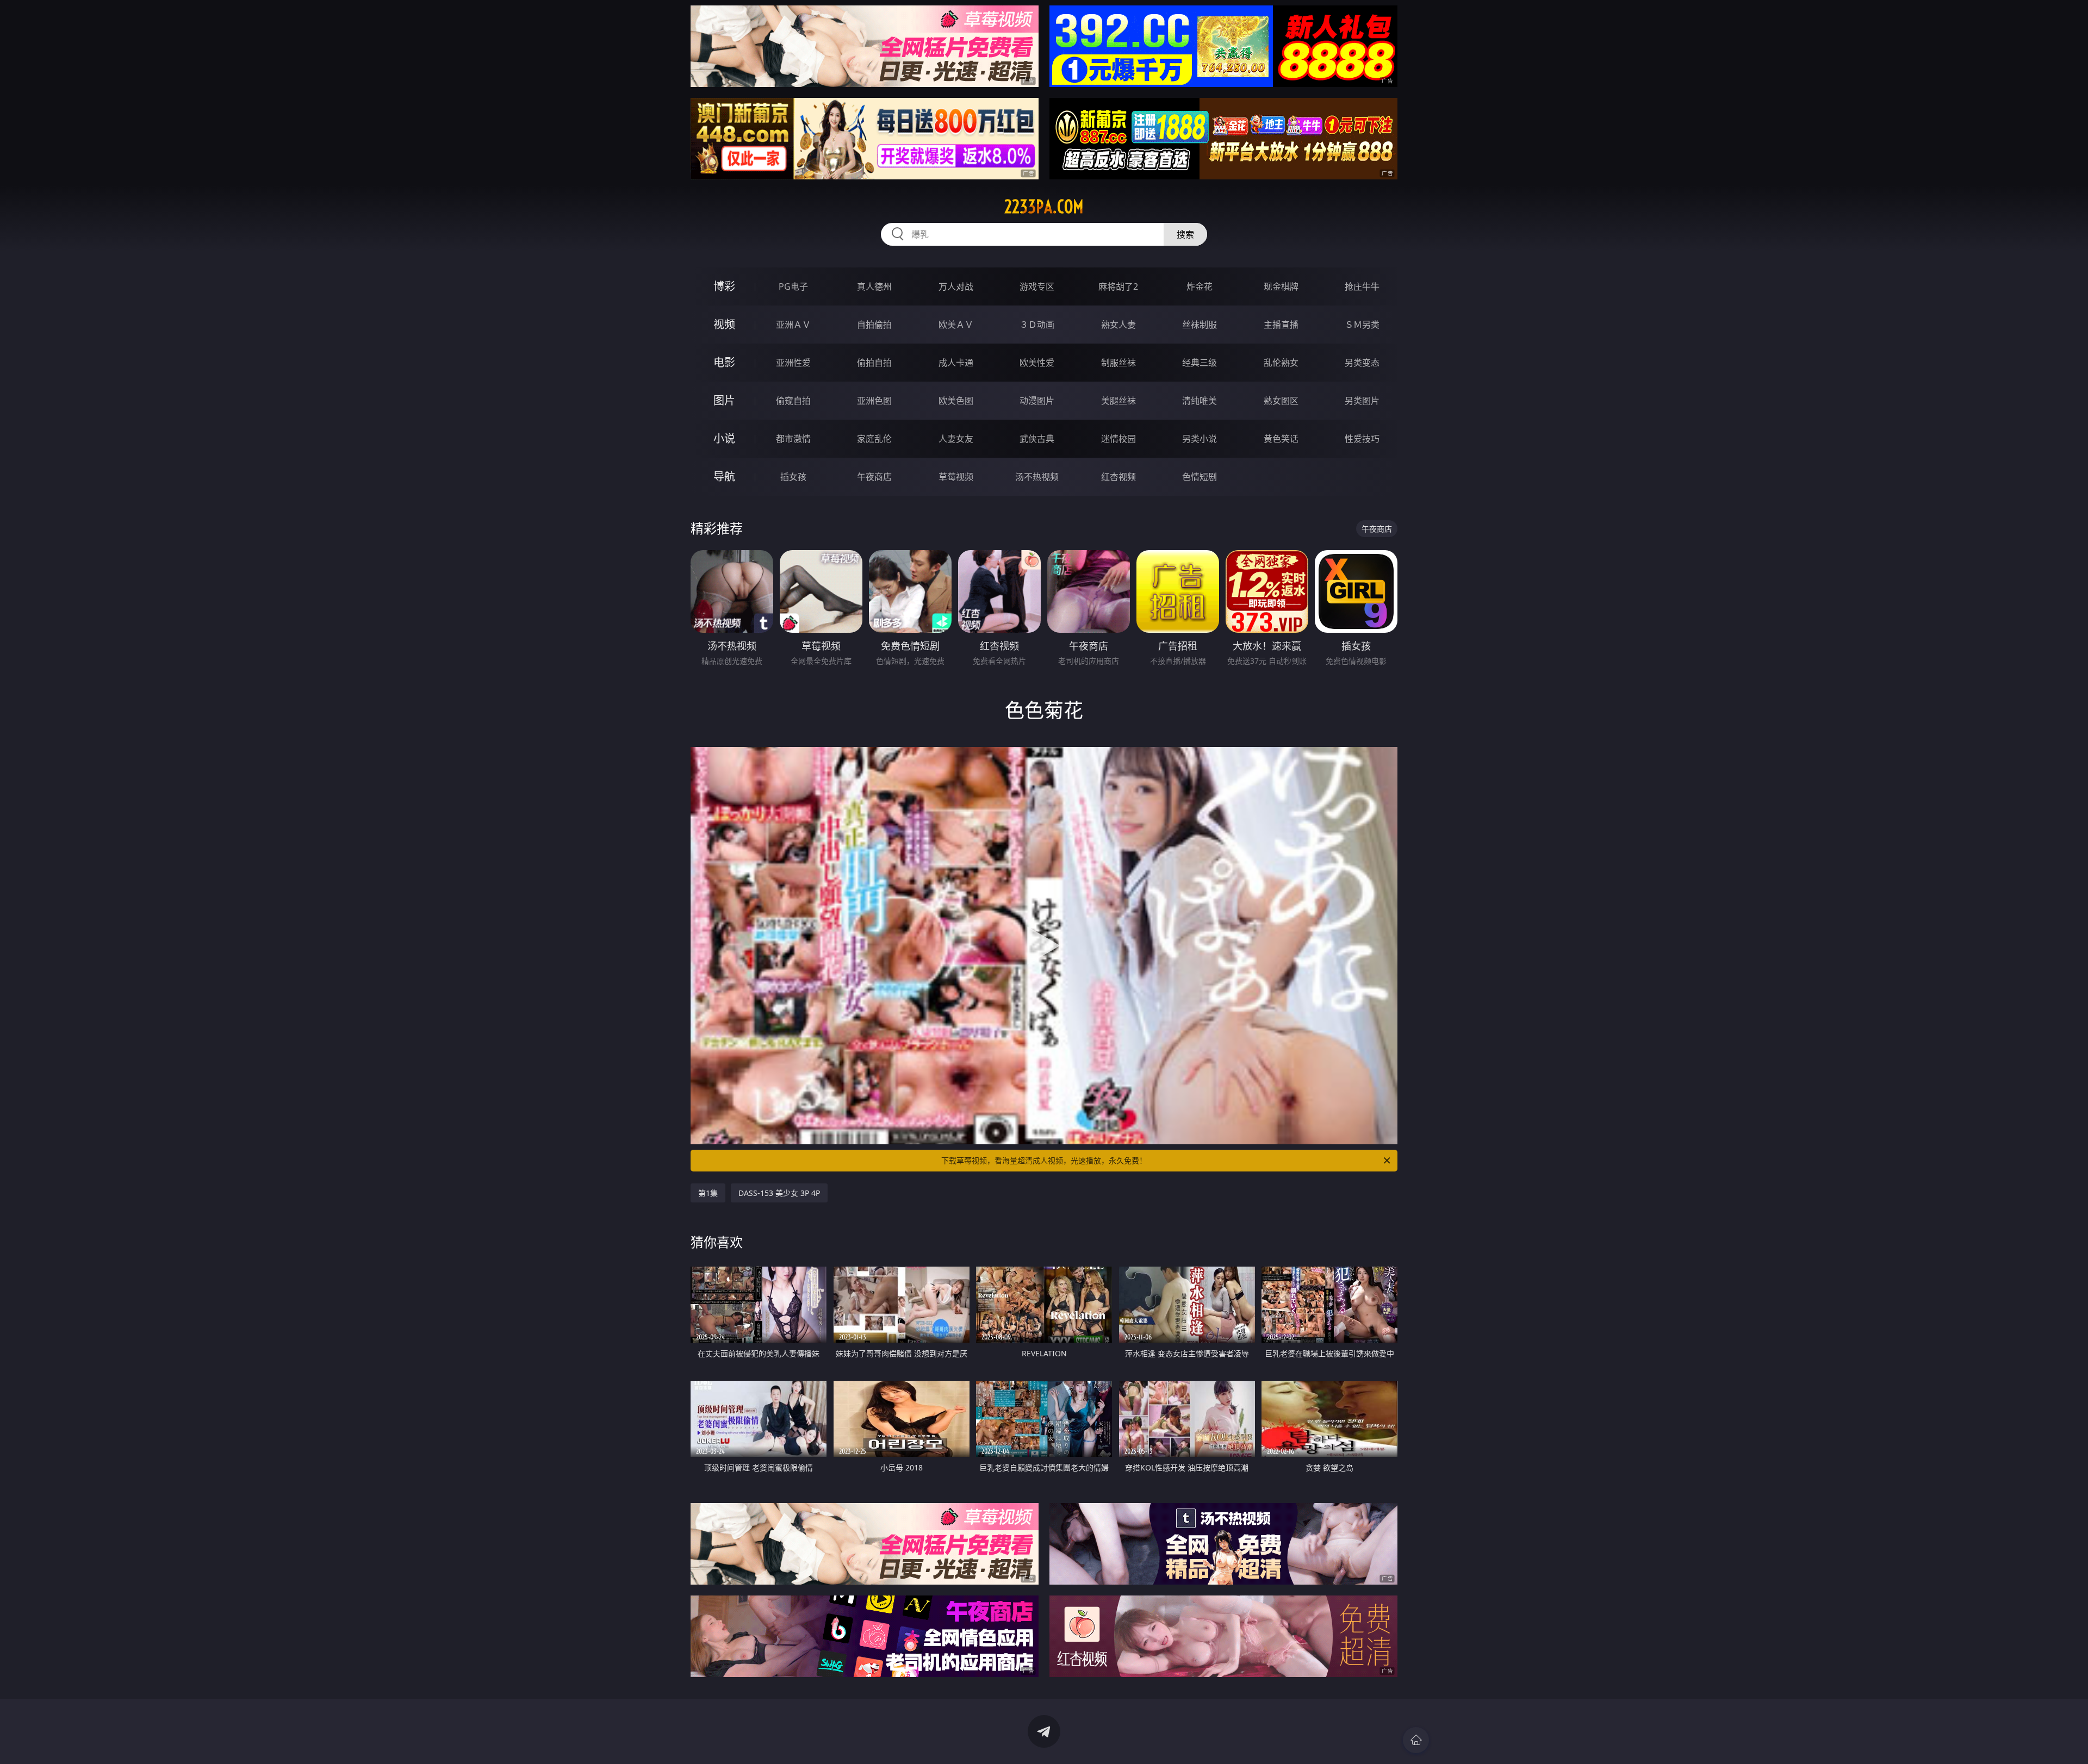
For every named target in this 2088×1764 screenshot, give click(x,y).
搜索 (1185, 234)
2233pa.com (1044, 207)
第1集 (708, 1193)
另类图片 (1362, 401)
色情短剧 (1200, 477)
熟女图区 (1281, 401)
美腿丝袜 (1118, 401)
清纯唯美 (1200, 401)
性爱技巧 (1362, 439)
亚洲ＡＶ (793, 325)
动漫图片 (1037, 401)
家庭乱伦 (874, 439)
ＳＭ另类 (1362, 325)
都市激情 (793, 439)
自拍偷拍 (874, 325)
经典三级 (1200, 363)
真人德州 (874, 286)
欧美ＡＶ (956, 325)
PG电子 (793, 286)
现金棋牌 (1281, 286)
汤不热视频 (1037, 477)
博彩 (724, 286)
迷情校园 (1118, 439)
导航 (724, 476)
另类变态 (1362, 363)
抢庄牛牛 (1362, 286)
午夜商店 (874, 477)
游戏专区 (1037, 286)
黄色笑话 (1281, 439)
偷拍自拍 (874, 363)
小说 (724, 438)
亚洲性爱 (793, 363)
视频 (724, 324)
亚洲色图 (874, 401)
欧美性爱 (1037, 363)
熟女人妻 (1118, 325)
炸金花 (1200, 286)
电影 (724, 362)
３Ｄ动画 (1037, 325)
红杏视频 (1118, 477)
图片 (724, 400)
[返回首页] (1416, 1740)
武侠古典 (1037, 439)
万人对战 (956, 286)
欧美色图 (956, 401)
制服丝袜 (1118, 363)
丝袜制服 (1200, 325)
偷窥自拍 (793, 401)
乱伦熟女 (1281, 363)
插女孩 (793, 477)
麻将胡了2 (1118, 286)
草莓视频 (956, 477)
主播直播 (1281, 325)
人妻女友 (956, 439)
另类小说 (1200, 439)
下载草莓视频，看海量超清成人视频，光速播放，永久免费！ (1044, 1160)
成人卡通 (956, 363)
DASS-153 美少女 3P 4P (779, 1193)
